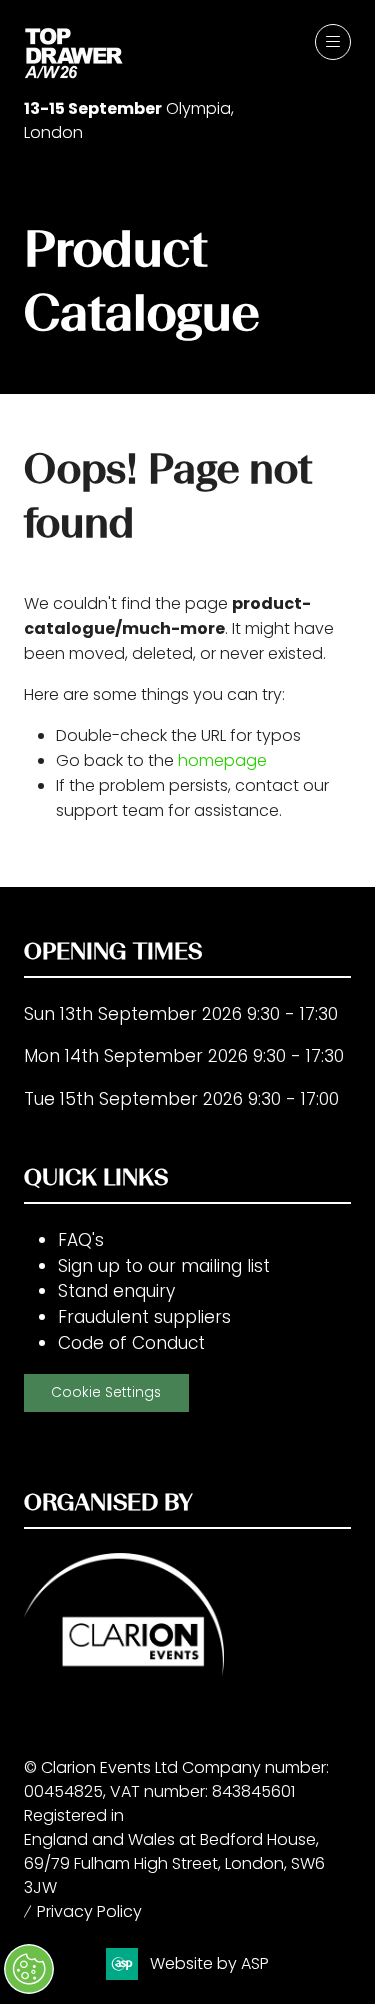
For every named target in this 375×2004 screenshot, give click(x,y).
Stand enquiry (116, 1291)
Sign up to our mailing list (164, 1266)
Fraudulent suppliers (144, 1317)
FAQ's (81, 1240)
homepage (222, 760)
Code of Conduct (131, 1343)
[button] (333, 42)
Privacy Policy (89, 1911)
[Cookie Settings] (29, 1969)
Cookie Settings (106, 1392)
